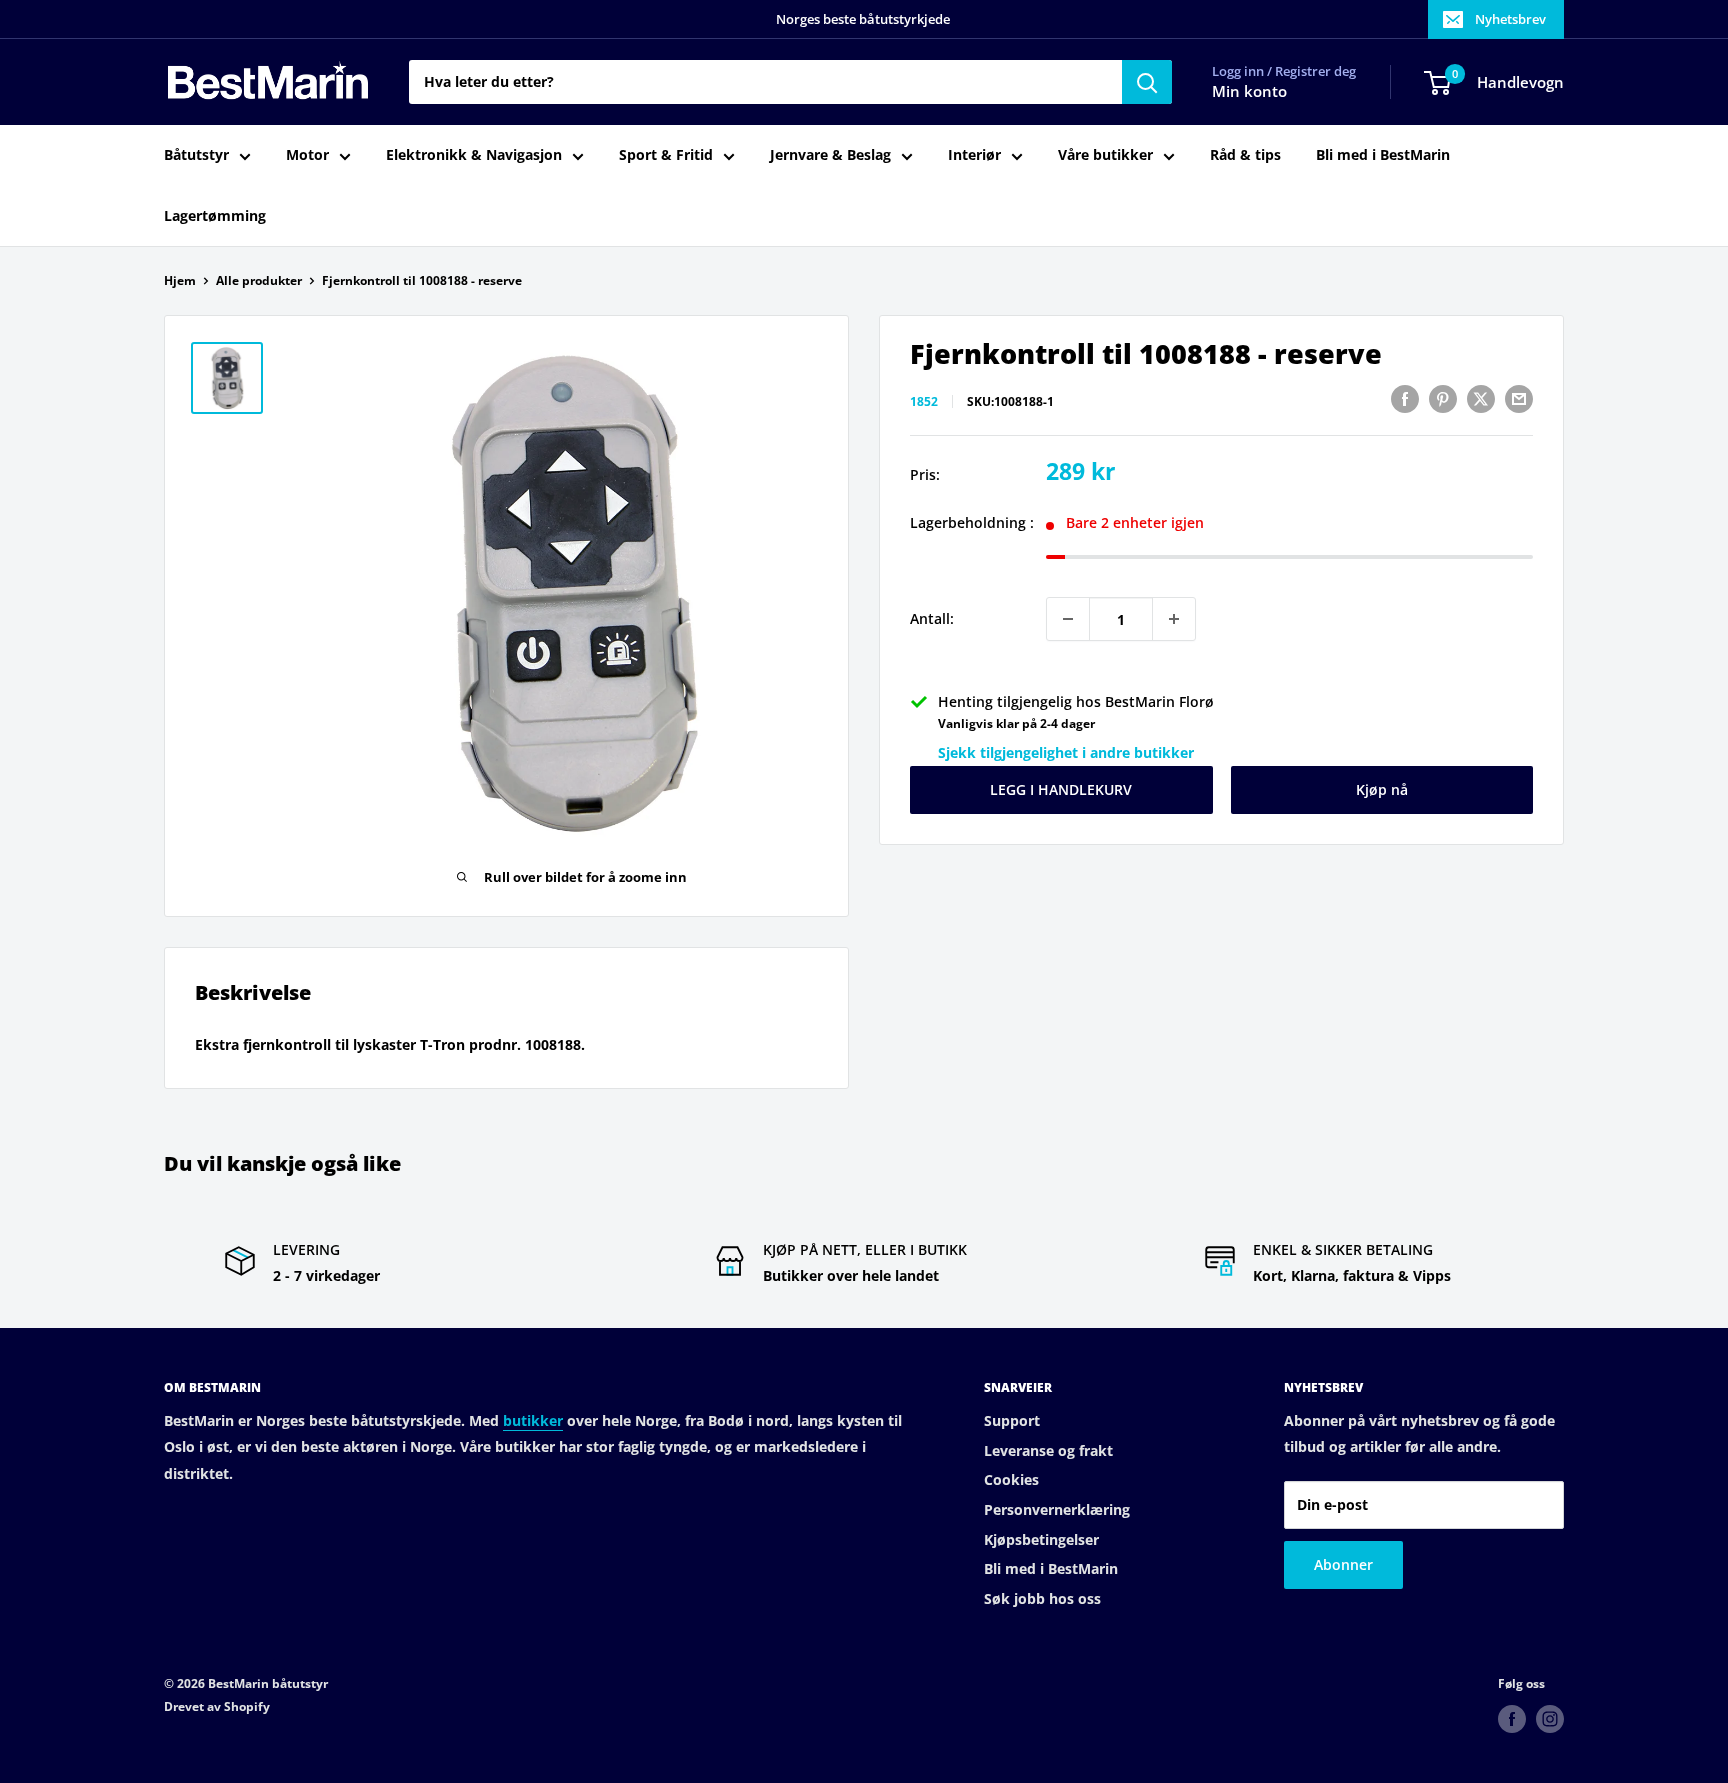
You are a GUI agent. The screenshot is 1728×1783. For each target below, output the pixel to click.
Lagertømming (215, 215)
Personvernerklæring (1057, 1509)
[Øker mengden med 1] (1174, 619)
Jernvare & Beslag (830, 155)
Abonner (1343, 1564)
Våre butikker (1105, 155)
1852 (924, 401)
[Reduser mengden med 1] (1068, 619)
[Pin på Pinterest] (1443, 399)
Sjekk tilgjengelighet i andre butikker (1066, 752)
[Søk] (1147, 82)
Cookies (1011, 1479)
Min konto (1249, 92)
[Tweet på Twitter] (1481, 399)
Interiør (974, 155)
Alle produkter (259, 280)
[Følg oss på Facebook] (1512, 1719)
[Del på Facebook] (1405, 399)
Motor (307, 155)
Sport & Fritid (666, 155)
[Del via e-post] (1519, 399)
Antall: (932, 618)
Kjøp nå (1382, 789)
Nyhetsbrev (1510, 19)
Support (1012, 1420)
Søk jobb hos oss (1042, 1598)
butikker (533, 1420)
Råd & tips (1245, 155)
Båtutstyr (196, 155)
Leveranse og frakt (1048, 1450)
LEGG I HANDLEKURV (1061, 789)
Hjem (180, 280)
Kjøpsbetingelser (1041, 1539)
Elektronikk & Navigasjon (474, 155)
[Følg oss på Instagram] (1550, 1719)
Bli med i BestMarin (1383, 155)
